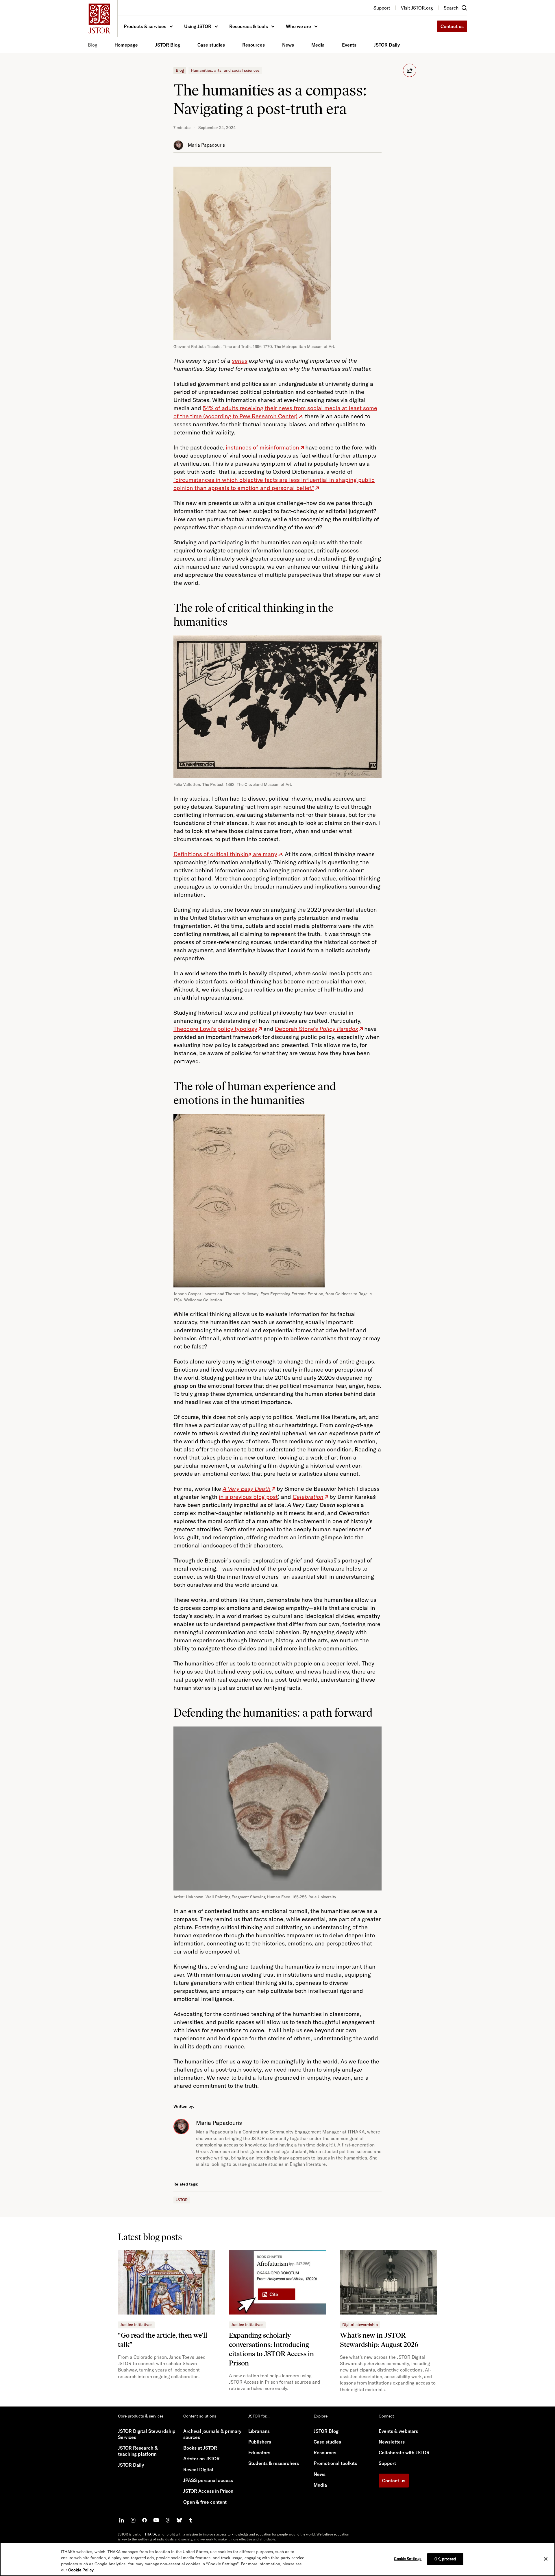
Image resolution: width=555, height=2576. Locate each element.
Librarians (259, 2431)
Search (451, 8)
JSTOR (182, 2200)
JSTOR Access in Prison (208, 2491)
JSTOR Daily (387, 45)
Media (318, 45)
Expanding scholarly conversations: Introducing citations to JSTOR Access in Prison (271, 2349)
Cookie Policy (81, 2570)
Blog (180, 70)
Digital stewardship (360, 2325)
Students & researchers (274, 2463)
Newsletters (392, 2442)
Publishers (260, 2442)
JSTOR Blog (168, 45)
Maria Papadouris (206, 145)
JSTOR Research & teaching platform (138, 2451)
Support (387, 2463)
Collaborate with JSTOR (404, 2452)
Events (349, 45)
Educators (259, 2452)
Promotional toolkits (335, 2463)
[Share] (410, 70)
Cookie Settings (408, 2559)
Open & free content (205, 2502)
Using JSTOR (198, 26)
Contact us (452, 26)
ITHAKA (150, 2534)
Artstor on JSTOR (201, 2459)
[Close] (546, 2559)
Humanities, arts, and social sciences (225, 70)
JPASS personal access (208, 2480)
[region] (277, 2559)
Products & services (145, 26)
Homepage (126, 45)
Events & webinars (398, 2431)
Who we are (298, 26)
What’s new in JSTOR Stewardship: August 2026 (379, 2340)
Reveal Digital (198, 2470)
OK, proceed (445, 2559)
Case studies (211, 45)
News (288, 45)
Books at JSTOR (200, 2448)
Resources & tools (249, 26)
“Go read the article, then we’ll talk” (163, 2340)
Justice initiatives (136, 2325)
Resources (254, 45)
